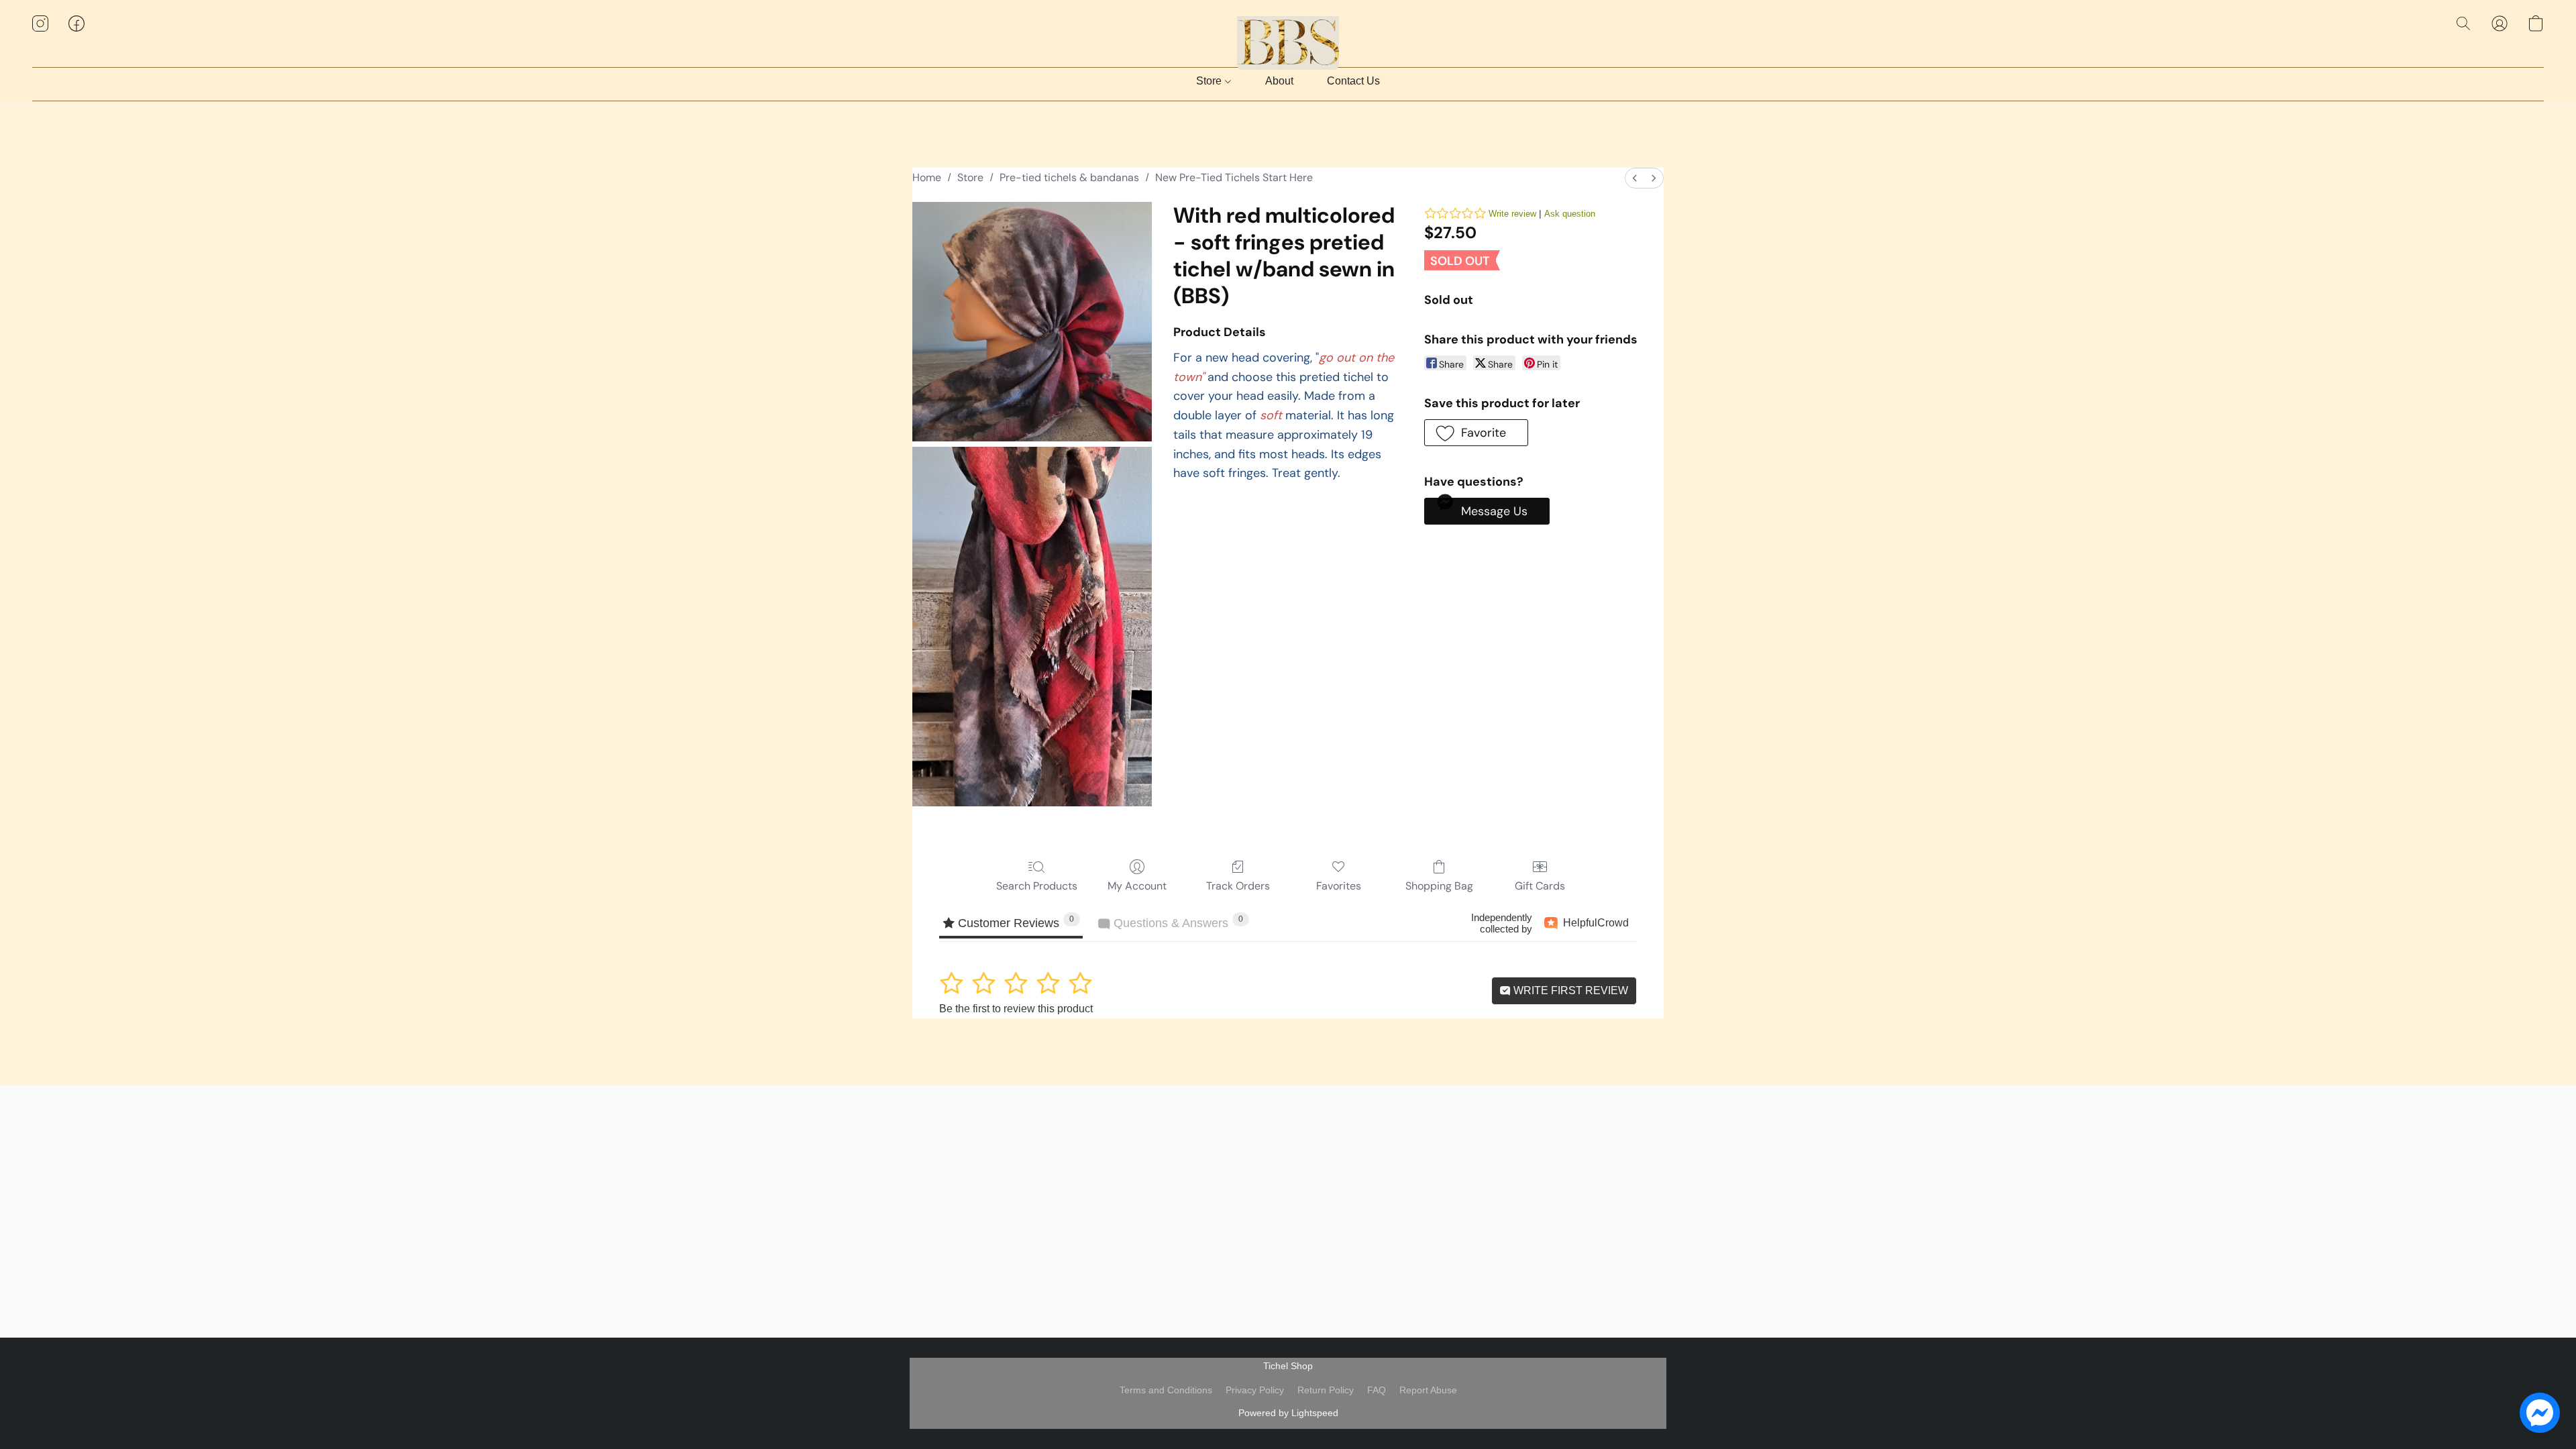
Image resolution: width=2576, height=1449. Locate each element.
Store (1210, 81)
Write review (1512, 214)
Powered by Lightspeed (1288, 1413)
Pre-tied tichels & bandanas (1069, 177)
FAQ (1377, 1390)
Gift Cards (1540, 886)
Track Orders (1238, 886)
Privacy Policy (1255, 1390)
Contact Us (1353, 81)
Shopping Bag (1439, 886)
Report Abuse (1428, 1390)
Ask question (1570, 214)
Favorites (1339, 886)
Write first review (1569, 990)
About (1279, 81)
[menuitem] (1635, 178)
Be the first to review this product (1016, 1009)
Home (927, 177)
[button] (1288, 37)
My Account (1137, 886)
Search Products (1037, 886)
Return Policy (1326, 1390)
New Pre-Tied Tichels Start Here (1234, 177)
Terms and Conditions (1166, 1390)
